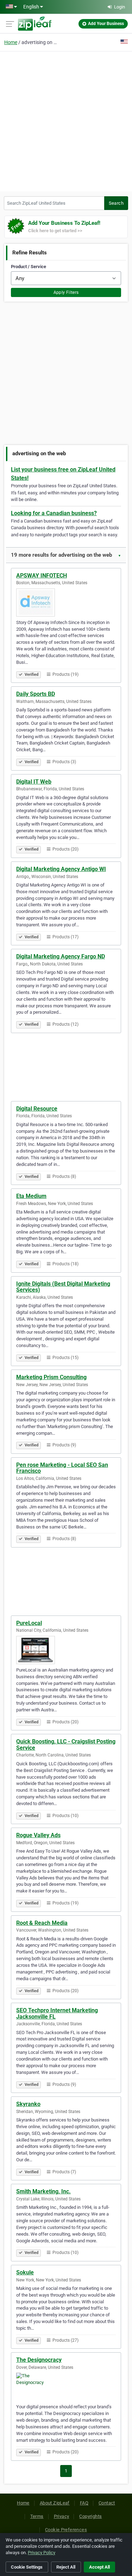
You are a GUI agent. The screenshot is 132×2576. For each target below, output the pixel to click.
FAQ (84, 2503)
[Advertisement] (66, 120)
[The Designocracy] (66, 2387)
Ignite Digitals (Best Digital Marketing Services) (63, 1287)
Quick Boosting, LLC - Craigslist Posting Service (66, 1745)
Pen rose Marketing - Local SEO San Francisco (62, 1468)
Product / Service (29, 267)
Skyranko (28, 2104)
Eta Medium (31, 1196)
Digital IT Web (34, 782)
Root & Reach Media (42, 1923)
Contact (107, 2503)
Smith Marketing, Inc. (43, 2191)
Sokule (25, 2272)
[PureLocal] (66, 1650)
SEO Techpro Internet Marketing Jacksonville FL (57, 2013)
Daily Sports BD (36, 694)
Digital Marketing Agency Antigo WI (61, 869)
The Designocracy (39, 2360)
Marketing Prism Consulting (51, 1377)
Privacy (62, 2516)
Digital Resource (37, 1109)
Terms (37, 2516)
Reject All (66, 2567)
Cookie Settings (27, 2567)
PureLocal (29, 1623)
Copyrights (90, 2516)
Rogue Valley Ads (38, 1835)
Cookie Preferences (66, 2530)
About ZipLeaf (55, 2503)
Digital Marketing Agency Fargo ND (61, 956)
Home (11, 42)
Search (116, 203)
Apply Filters (66, 292)
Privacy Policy (42, 2553)
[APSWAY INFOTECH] (66, 603)
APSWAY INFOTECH (42, 576)
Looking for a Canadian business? (54, 513)
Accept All (99, 2567)
